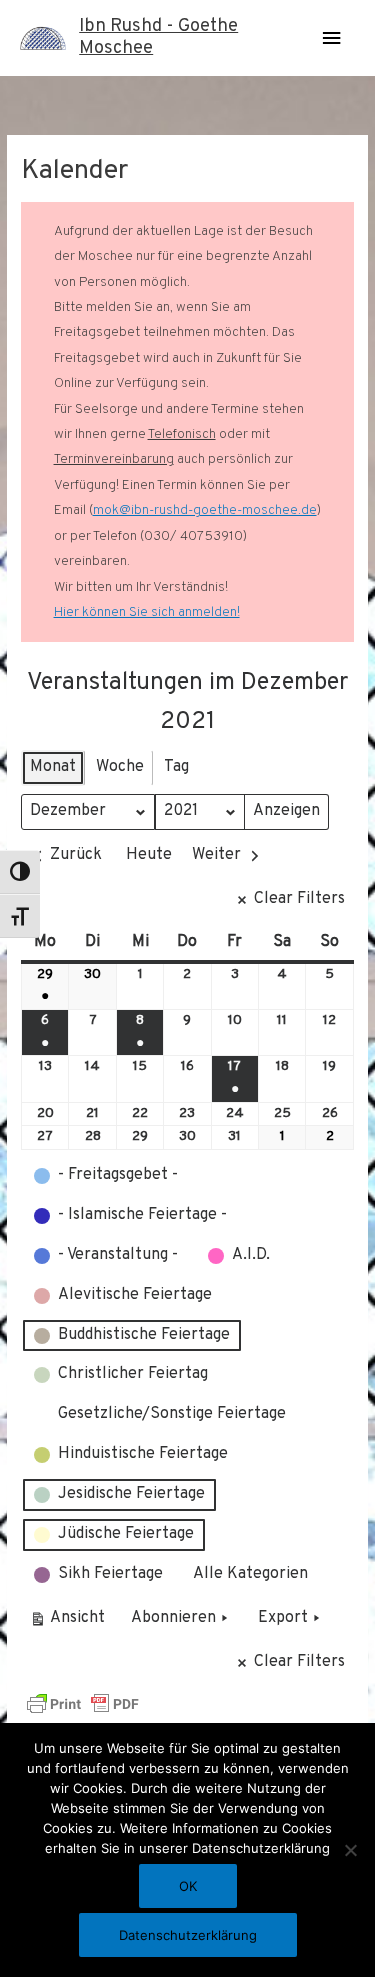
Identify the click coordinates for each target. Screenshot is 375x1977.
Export (283, 1618)
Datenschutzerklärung (188, 1935)
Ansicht (70, 1622)
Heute (149, 855)
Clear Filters (299, 899)
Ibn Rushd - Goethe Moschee (158, 37)
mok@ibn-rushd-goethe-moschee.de (205, 510)
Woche (120, 767)
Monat (53, 767)
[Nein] (350, 1850)
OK (188, 1886)
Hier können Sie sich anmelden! (147, 612)
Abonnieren (173, 1618)
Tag (176, 767)
